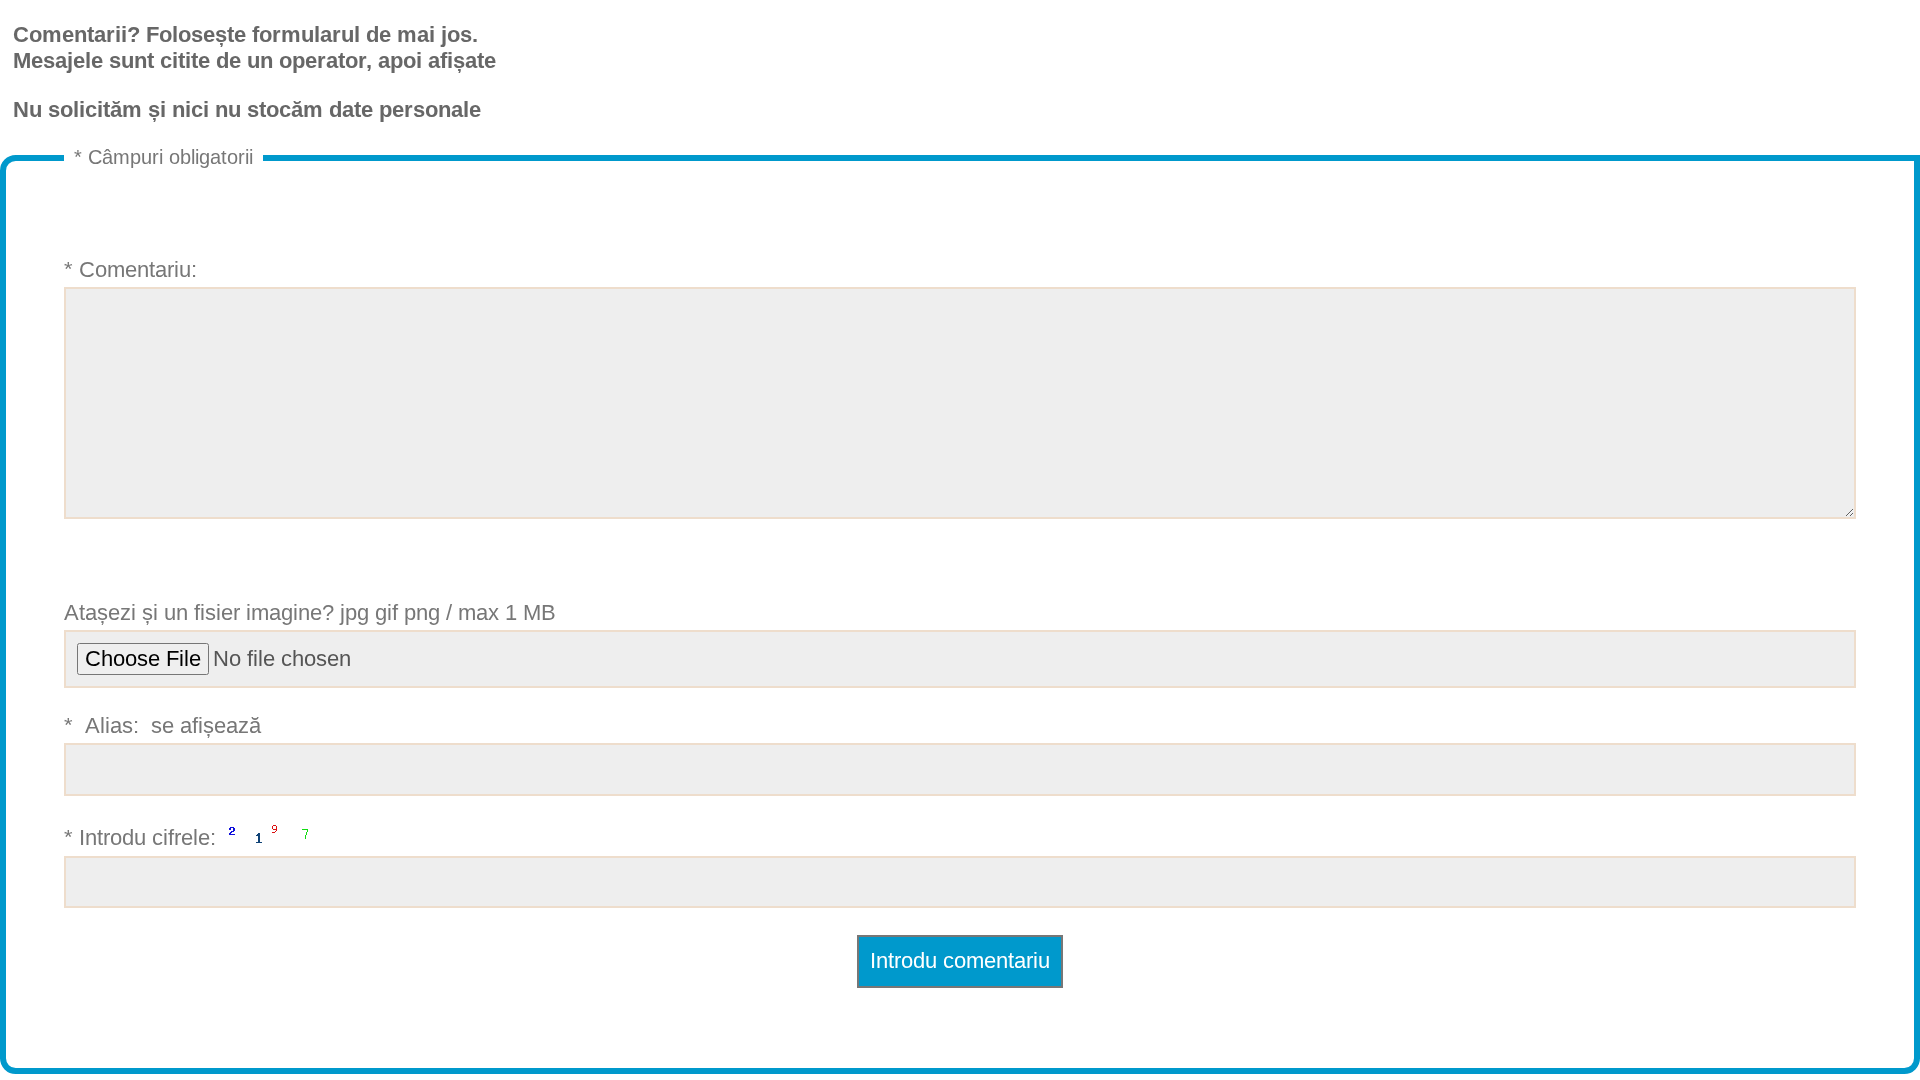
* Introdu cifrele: (143, 837)
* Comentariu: (130, 269)
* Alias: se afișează (165, 725)
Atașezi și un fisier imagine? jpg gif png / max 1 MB (310, 612)
